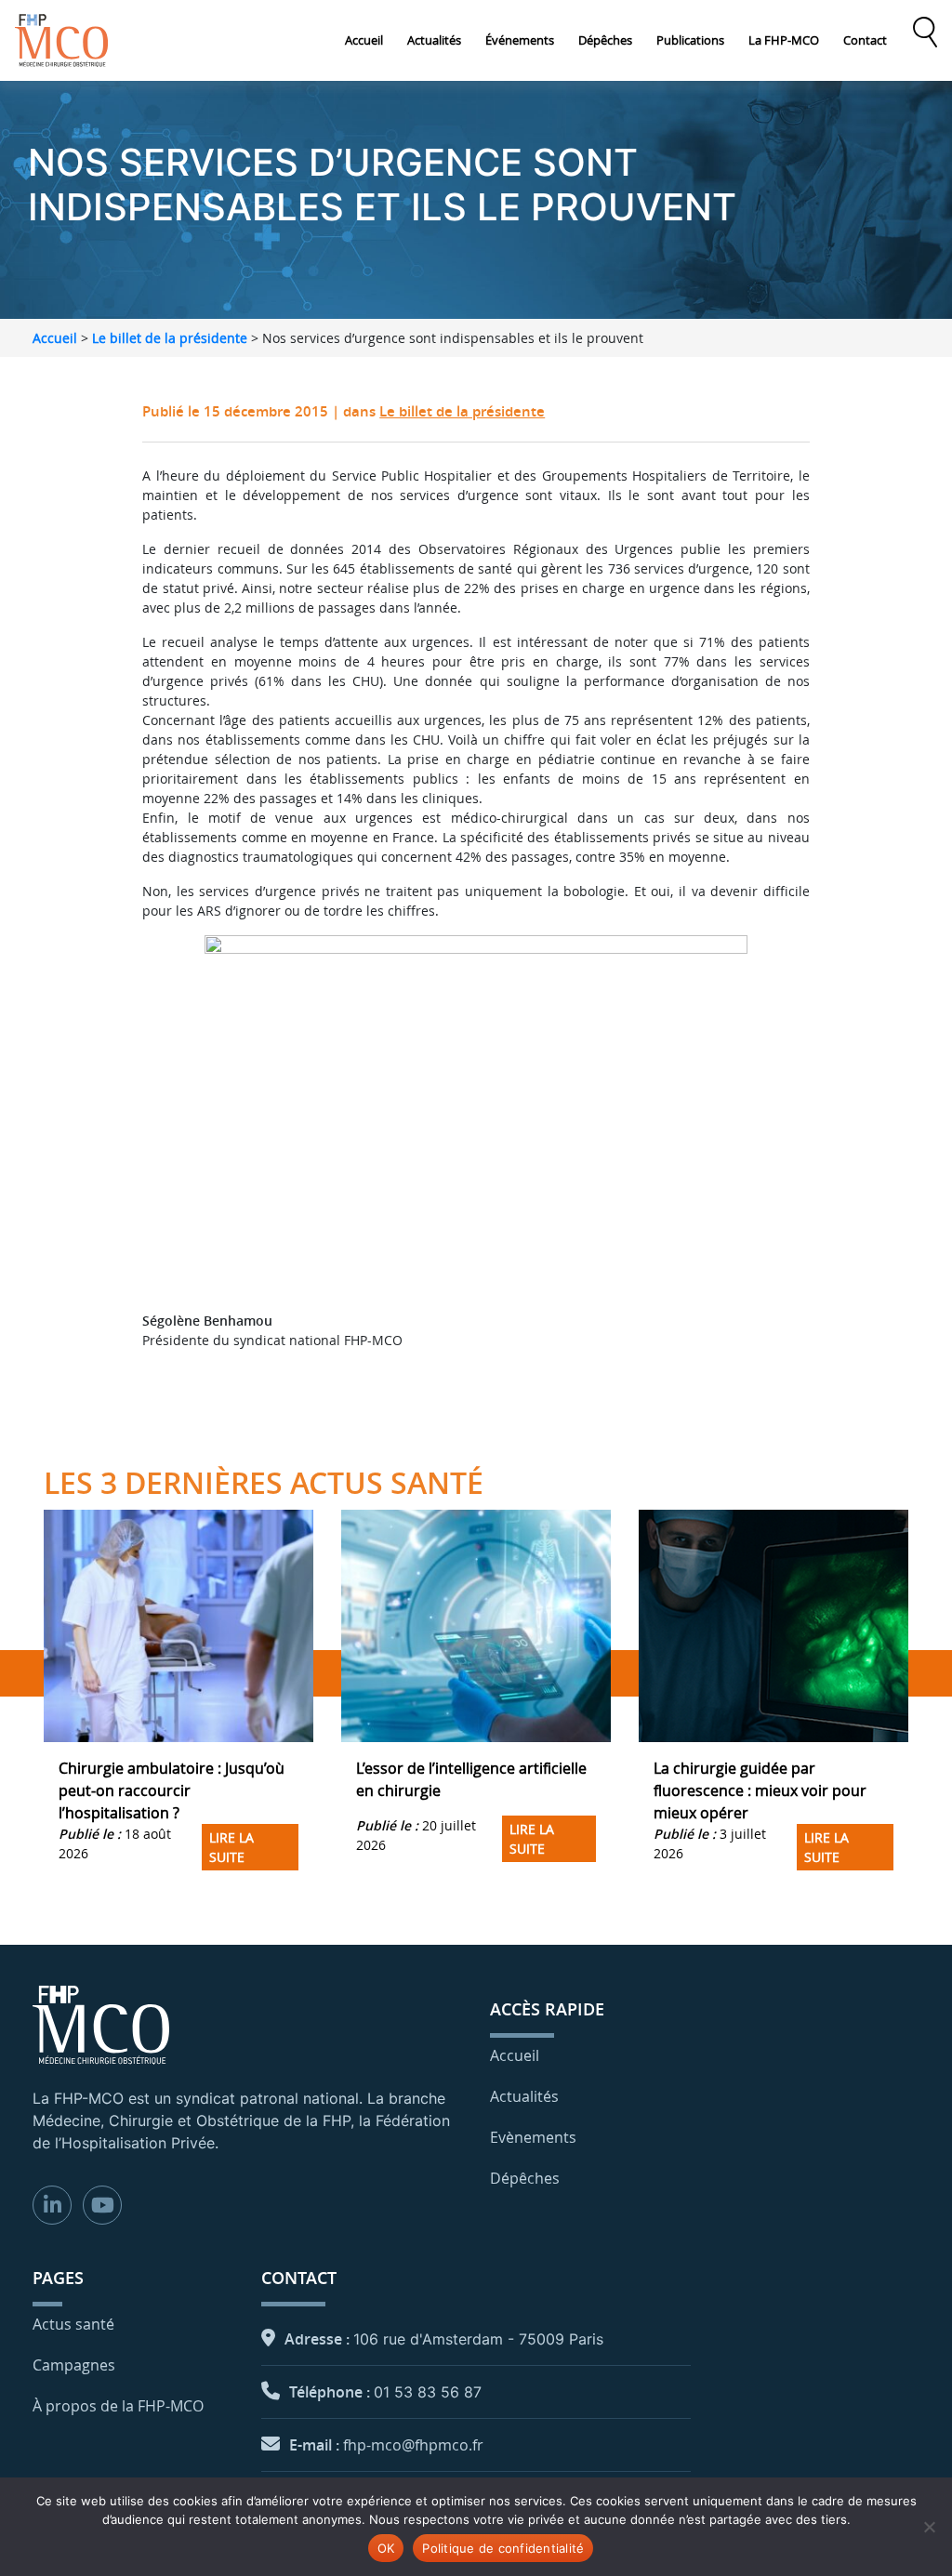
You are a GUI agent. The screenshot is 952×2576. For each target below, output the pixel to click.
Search (925, 33)
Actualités (434, 40)
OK (386, 2548)
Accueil (364, 40)
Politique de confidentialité (503, 2548)
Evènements (533, 2137)
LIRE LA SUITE (231, 1847)
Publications (690, 40)
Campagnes (74, 2365)
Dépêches (605, 40)
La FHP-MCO (784, 40)
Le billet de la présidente (170, 338)
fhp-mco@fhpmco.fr (413, 2445)
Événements (520, 40)
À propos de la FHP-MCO (118, 2406)
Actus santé (73, 2324)
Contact (865, 40)
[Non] (929, 2527)
